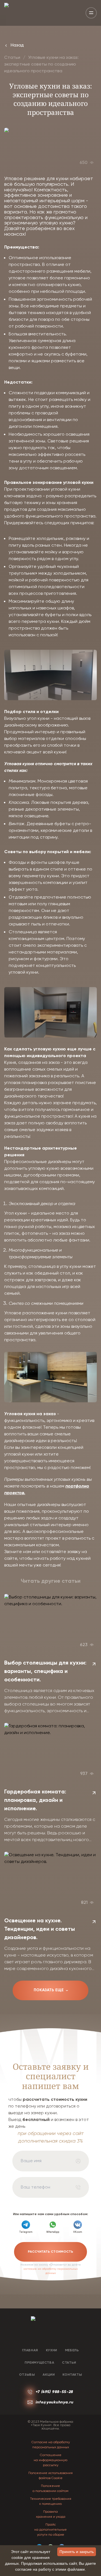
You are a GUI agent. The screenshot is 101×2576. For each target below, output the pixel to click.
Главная (30, 2350)
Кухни (52, 2350)
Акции (49, 2375)
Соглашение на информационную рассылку (50, 2460)
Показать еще (52, 1990)
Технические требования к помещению (51, 2501)
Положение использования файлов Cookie (50, 2476)
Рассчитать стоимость (50, 2252)
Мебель (72, 2350)
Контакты (72, 2375)
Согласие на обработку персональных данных (51, 2445)
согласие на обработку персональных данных (51, 2271)
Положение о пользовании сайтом (50, 2489)
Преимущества (39, 2363)
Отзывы (27, 2375)
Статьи (12, 58)
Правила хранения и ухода (51, 2514)
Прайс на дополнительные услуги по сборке (50, 2530)
